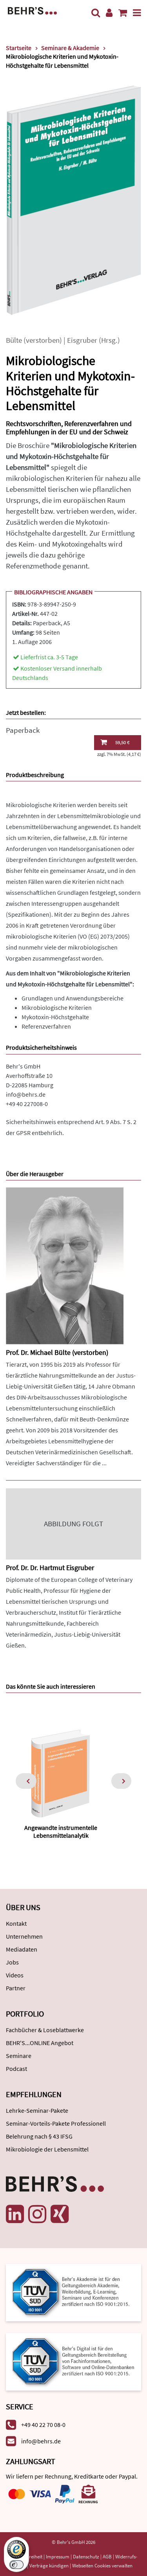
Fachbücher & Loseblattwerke (45, 2030)
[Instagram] (37, 2214)
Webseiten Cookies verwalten (102, 2566)
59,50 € (122, 742)
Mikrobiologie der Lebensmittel (47, 2149)
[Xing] (60, 2214)
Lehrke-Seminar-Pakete (37, 2110)
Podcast (16, 2069)
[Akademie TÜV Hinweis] (73, 2359)
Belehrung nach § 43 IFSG (39, 2136)
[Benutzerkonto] (109, 13)
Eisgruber (82, 340)
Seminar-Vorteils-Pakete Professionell (56, 2123)
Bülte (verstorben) (34, 340)
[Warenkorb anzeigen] (123, 13)
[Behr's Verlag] (32, 10)
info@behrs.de (26, 1094)
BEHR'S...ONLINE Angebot (40, 2043)
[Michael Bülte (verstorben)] (65, 1265)
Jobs (12, 1962)
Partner (16, 1988)
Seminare (19, 2056)
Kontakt (16, 1923)
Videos (15, 1975)
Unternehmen (24, 1936)
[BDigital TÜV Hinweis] (73, 2292)
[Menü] (137, 13)
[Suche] (96, 13)
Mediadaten (22, 1949)
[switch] (16, 2565)
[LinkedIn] (15, 2214)
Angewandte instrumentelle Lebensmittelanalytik (61, 1831)
